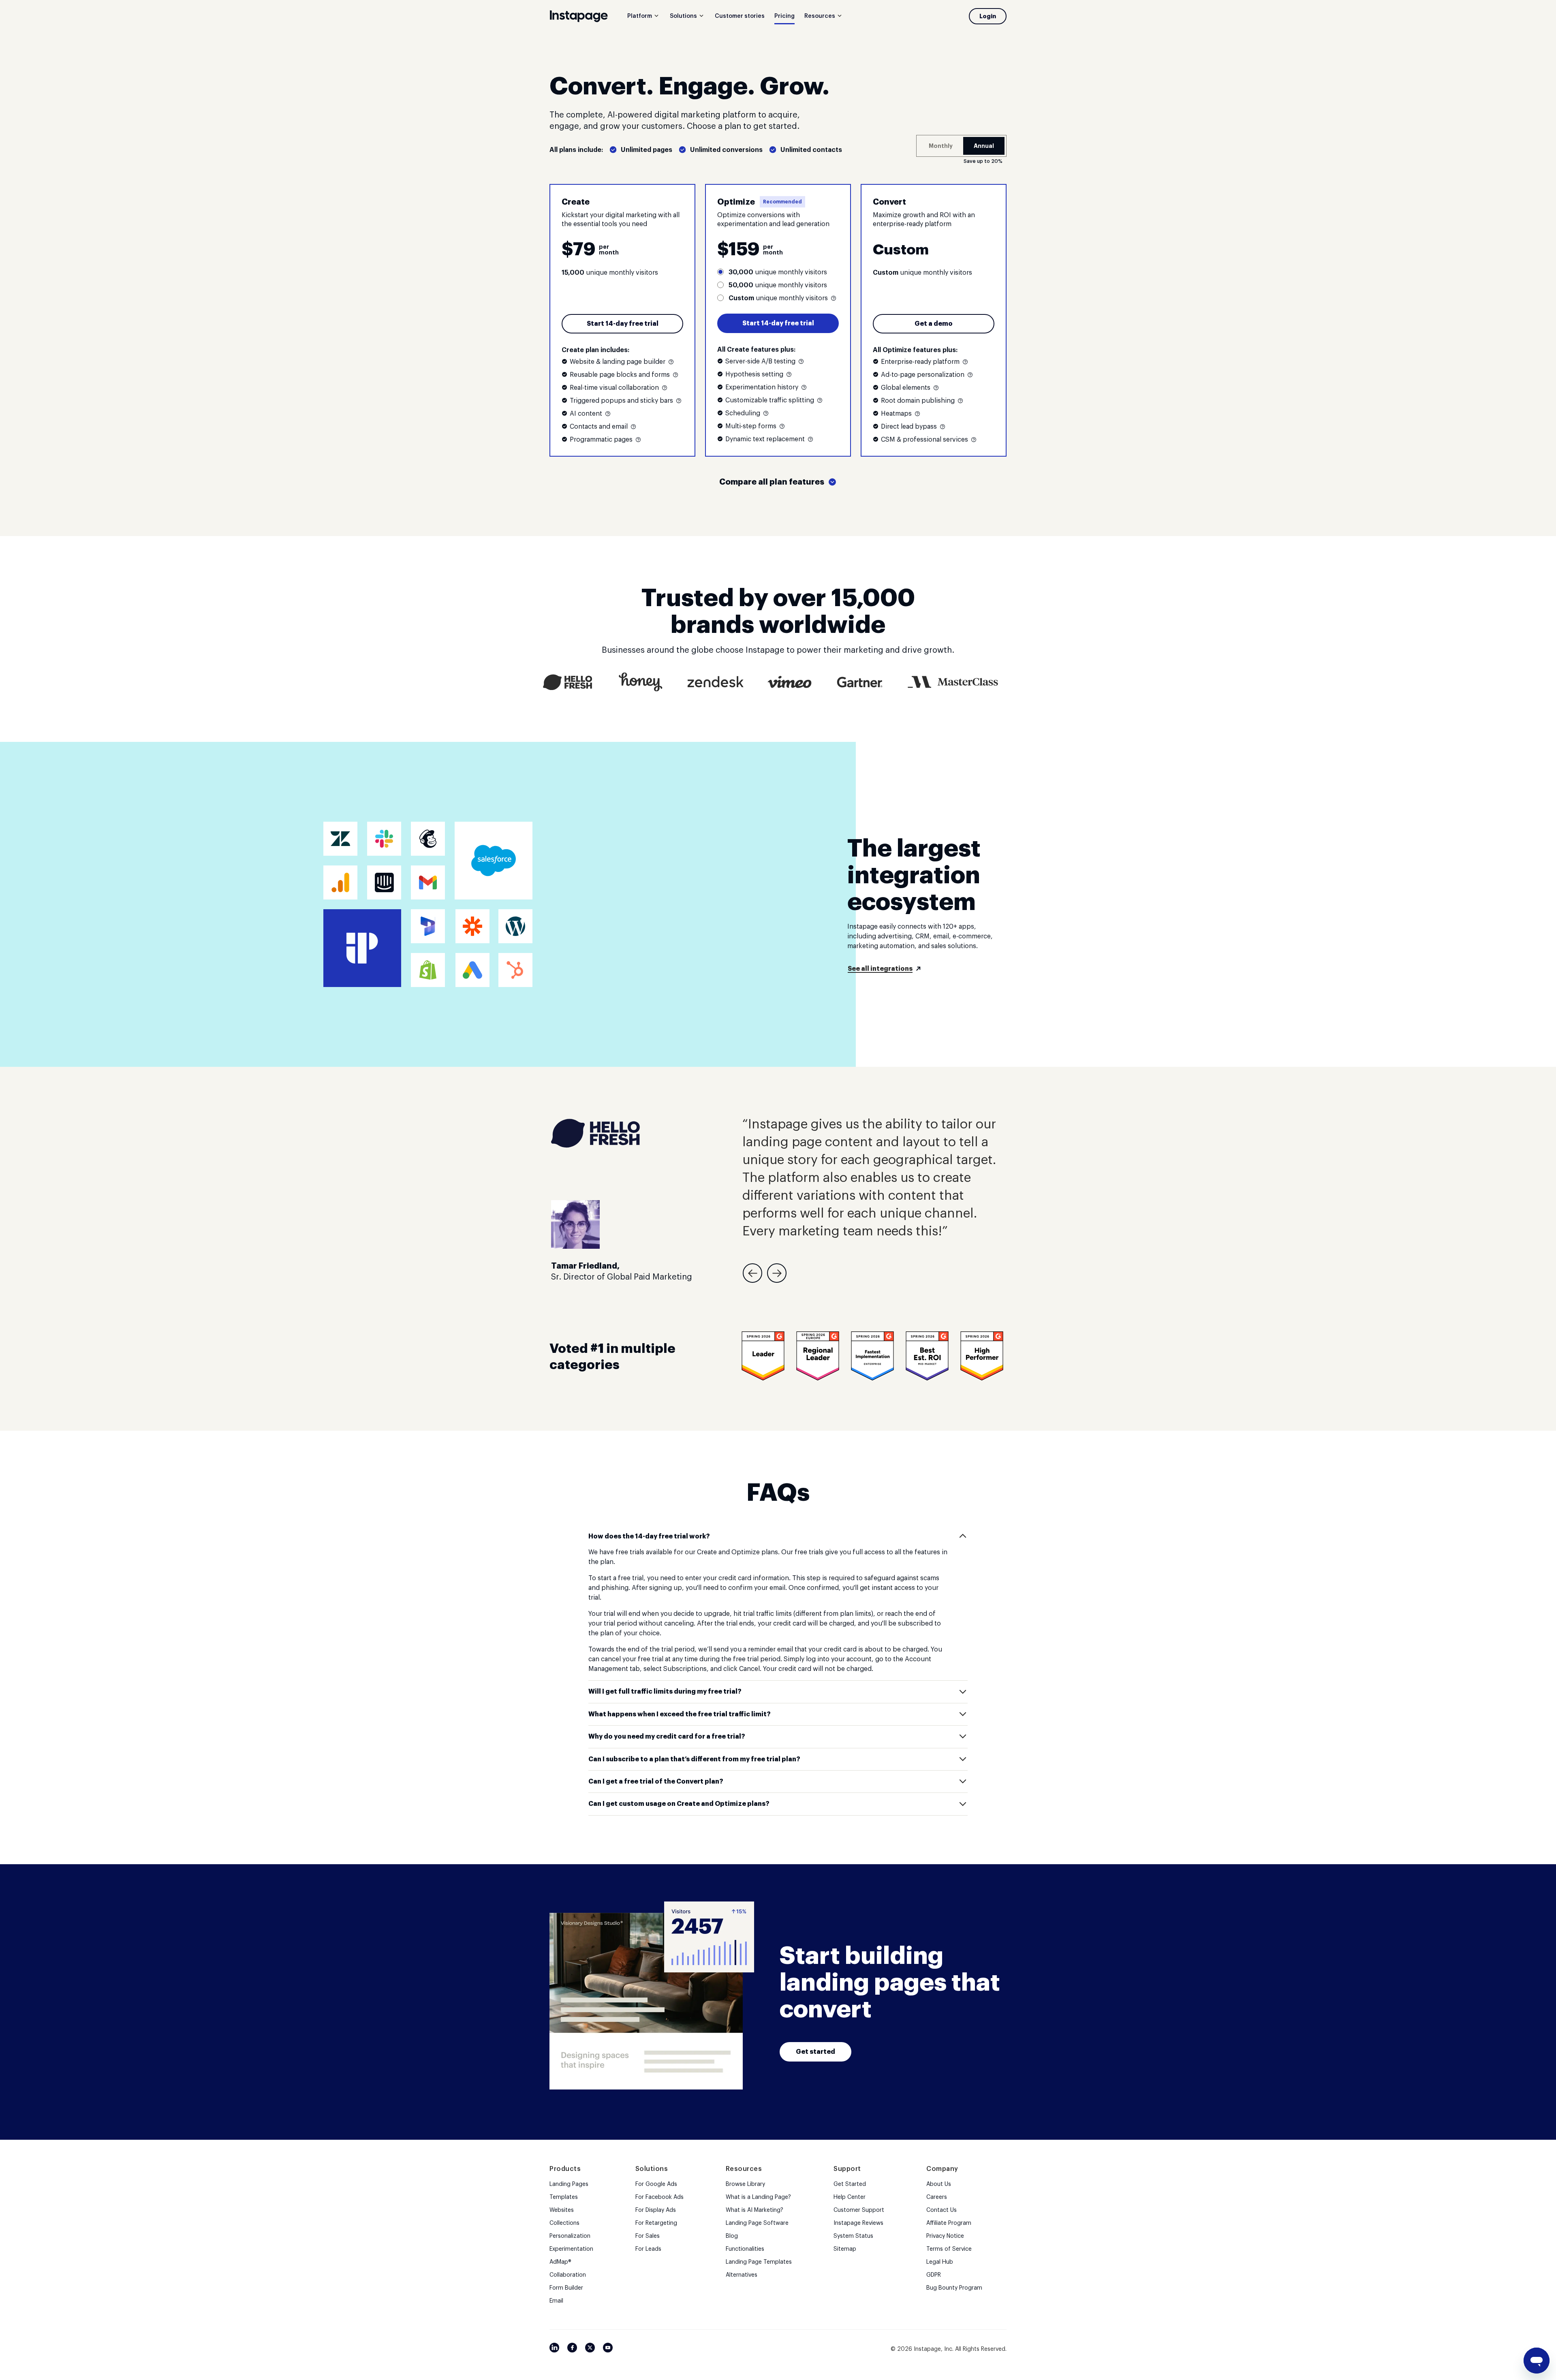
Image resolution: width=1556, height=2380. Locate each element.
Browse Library (745, 2184)
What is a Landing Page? (758, 2197)
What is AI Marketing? (754, 2210)
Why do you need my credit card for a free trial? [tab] (667, 1737)
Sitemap (845, 2249)
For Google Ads (656, 2184)
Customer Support (859, 2210)
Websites (562, 2210)
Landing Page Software (757, 2223)
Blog (732, 2236)
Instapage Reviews (858, 2223)
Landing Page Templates (759, 2262)
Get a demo (934, 324)
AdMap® (560, 2262)
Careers (937, 2197)
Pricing (784, 16)
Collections (564, 2223)
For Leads (648, 2249)
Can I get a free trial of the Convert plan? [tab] (656, 1782)
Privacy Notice (945, 2236)
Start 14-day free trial (623, 324)
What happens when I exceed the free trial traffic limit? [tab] (680, 1714)
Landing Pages (569, 2184)
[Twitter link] (590, 2348)
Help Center (850, 2197)
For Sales (648, 2236)
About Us (939, 2184)
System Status (853, 2236)
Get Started (850, 2184)
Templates (564, 2197)
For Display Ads (656, 2210)
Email (556, 2301)
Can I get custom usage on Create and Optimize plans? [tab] (679, 1804)
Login (988, 16)
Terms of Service (949, 2249)
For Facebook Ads (659, 2197)
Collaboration (568, 2275)
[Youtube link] (608, 2348)
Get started (815, 2052)
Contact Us (942, 2210)
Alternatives (742, 2275)
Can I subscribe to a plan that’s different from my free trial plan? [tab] (694, 1759)
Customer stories (740, 16)
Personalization (570, 2236)
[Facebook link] (572, 2348)
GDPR (934, 2275)
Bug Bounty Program (954, 2288)
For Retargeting (656, 2223)
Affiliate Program (949, 2223)
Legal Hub (940, 2262)
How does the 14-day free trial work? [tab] (649, 1536)
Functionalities (745, 2249)
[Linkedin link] (554, 2348)
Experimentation (571, 2249)
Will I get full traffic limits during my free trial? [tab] (665, 1692)
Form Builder (566, 2288)
